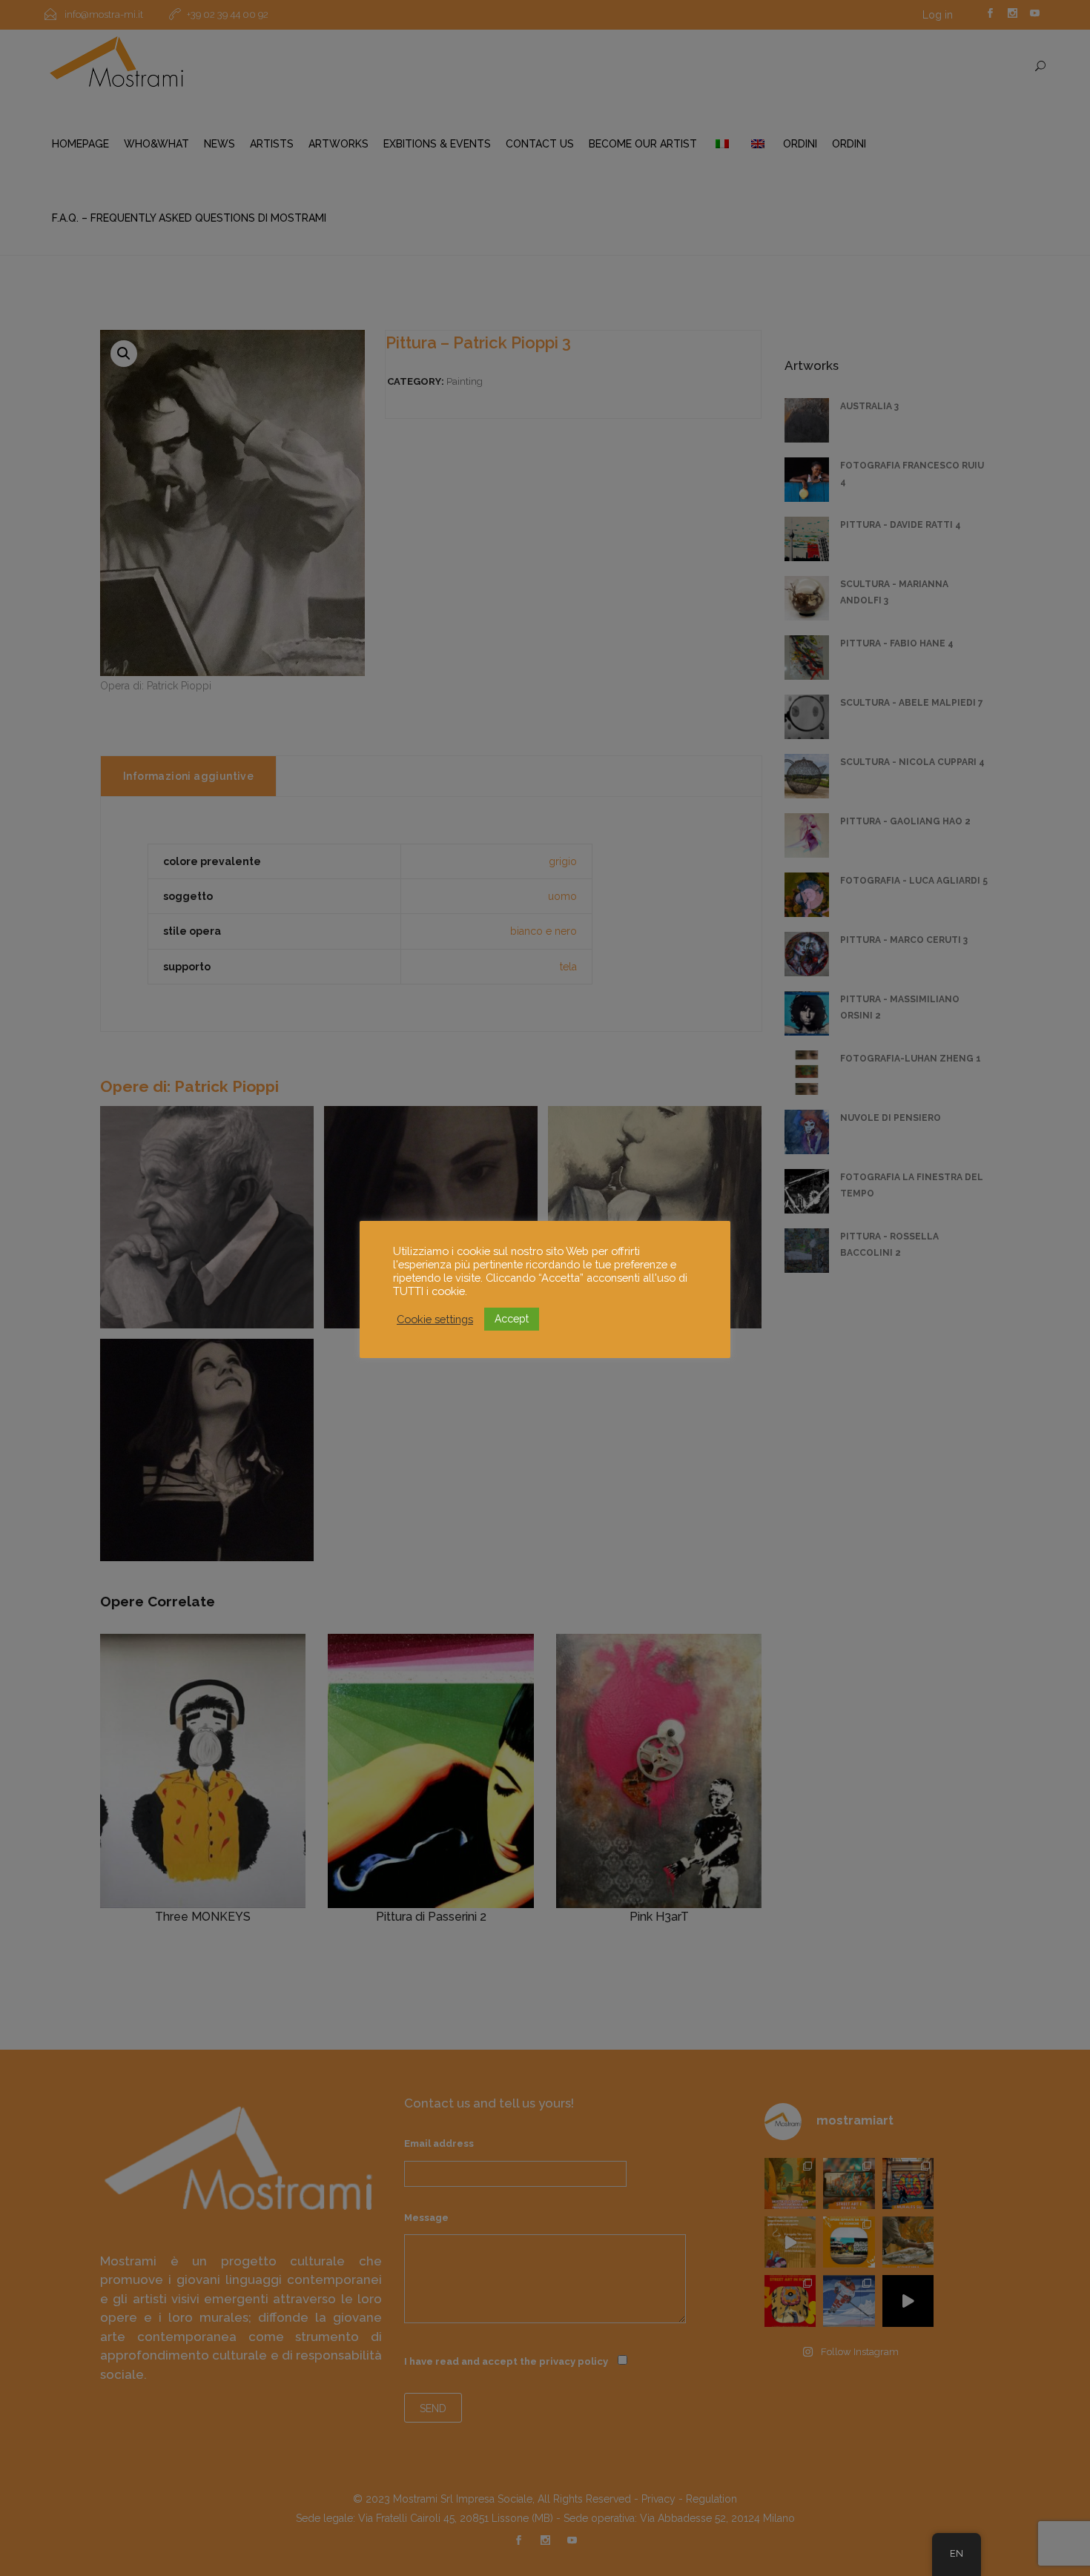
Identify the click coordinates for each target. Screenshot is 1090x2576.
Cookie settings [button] (435, 1319)
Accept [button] (512, 1319)
